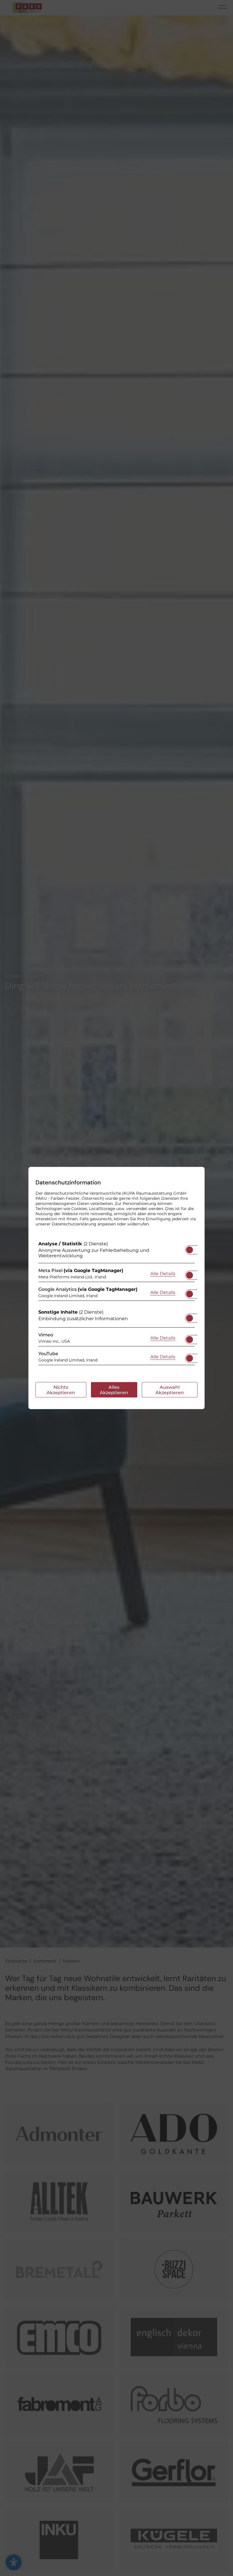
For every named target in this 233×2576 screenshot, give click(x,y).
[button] (190, 1250)
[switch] (190, 1248)
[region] (116, 1305)
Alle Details (163, 1273)
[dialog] (116, 1288)
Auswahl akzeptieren (170, 1390)
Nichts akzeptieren (61, 1390)
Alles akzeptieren (114, 1390)
